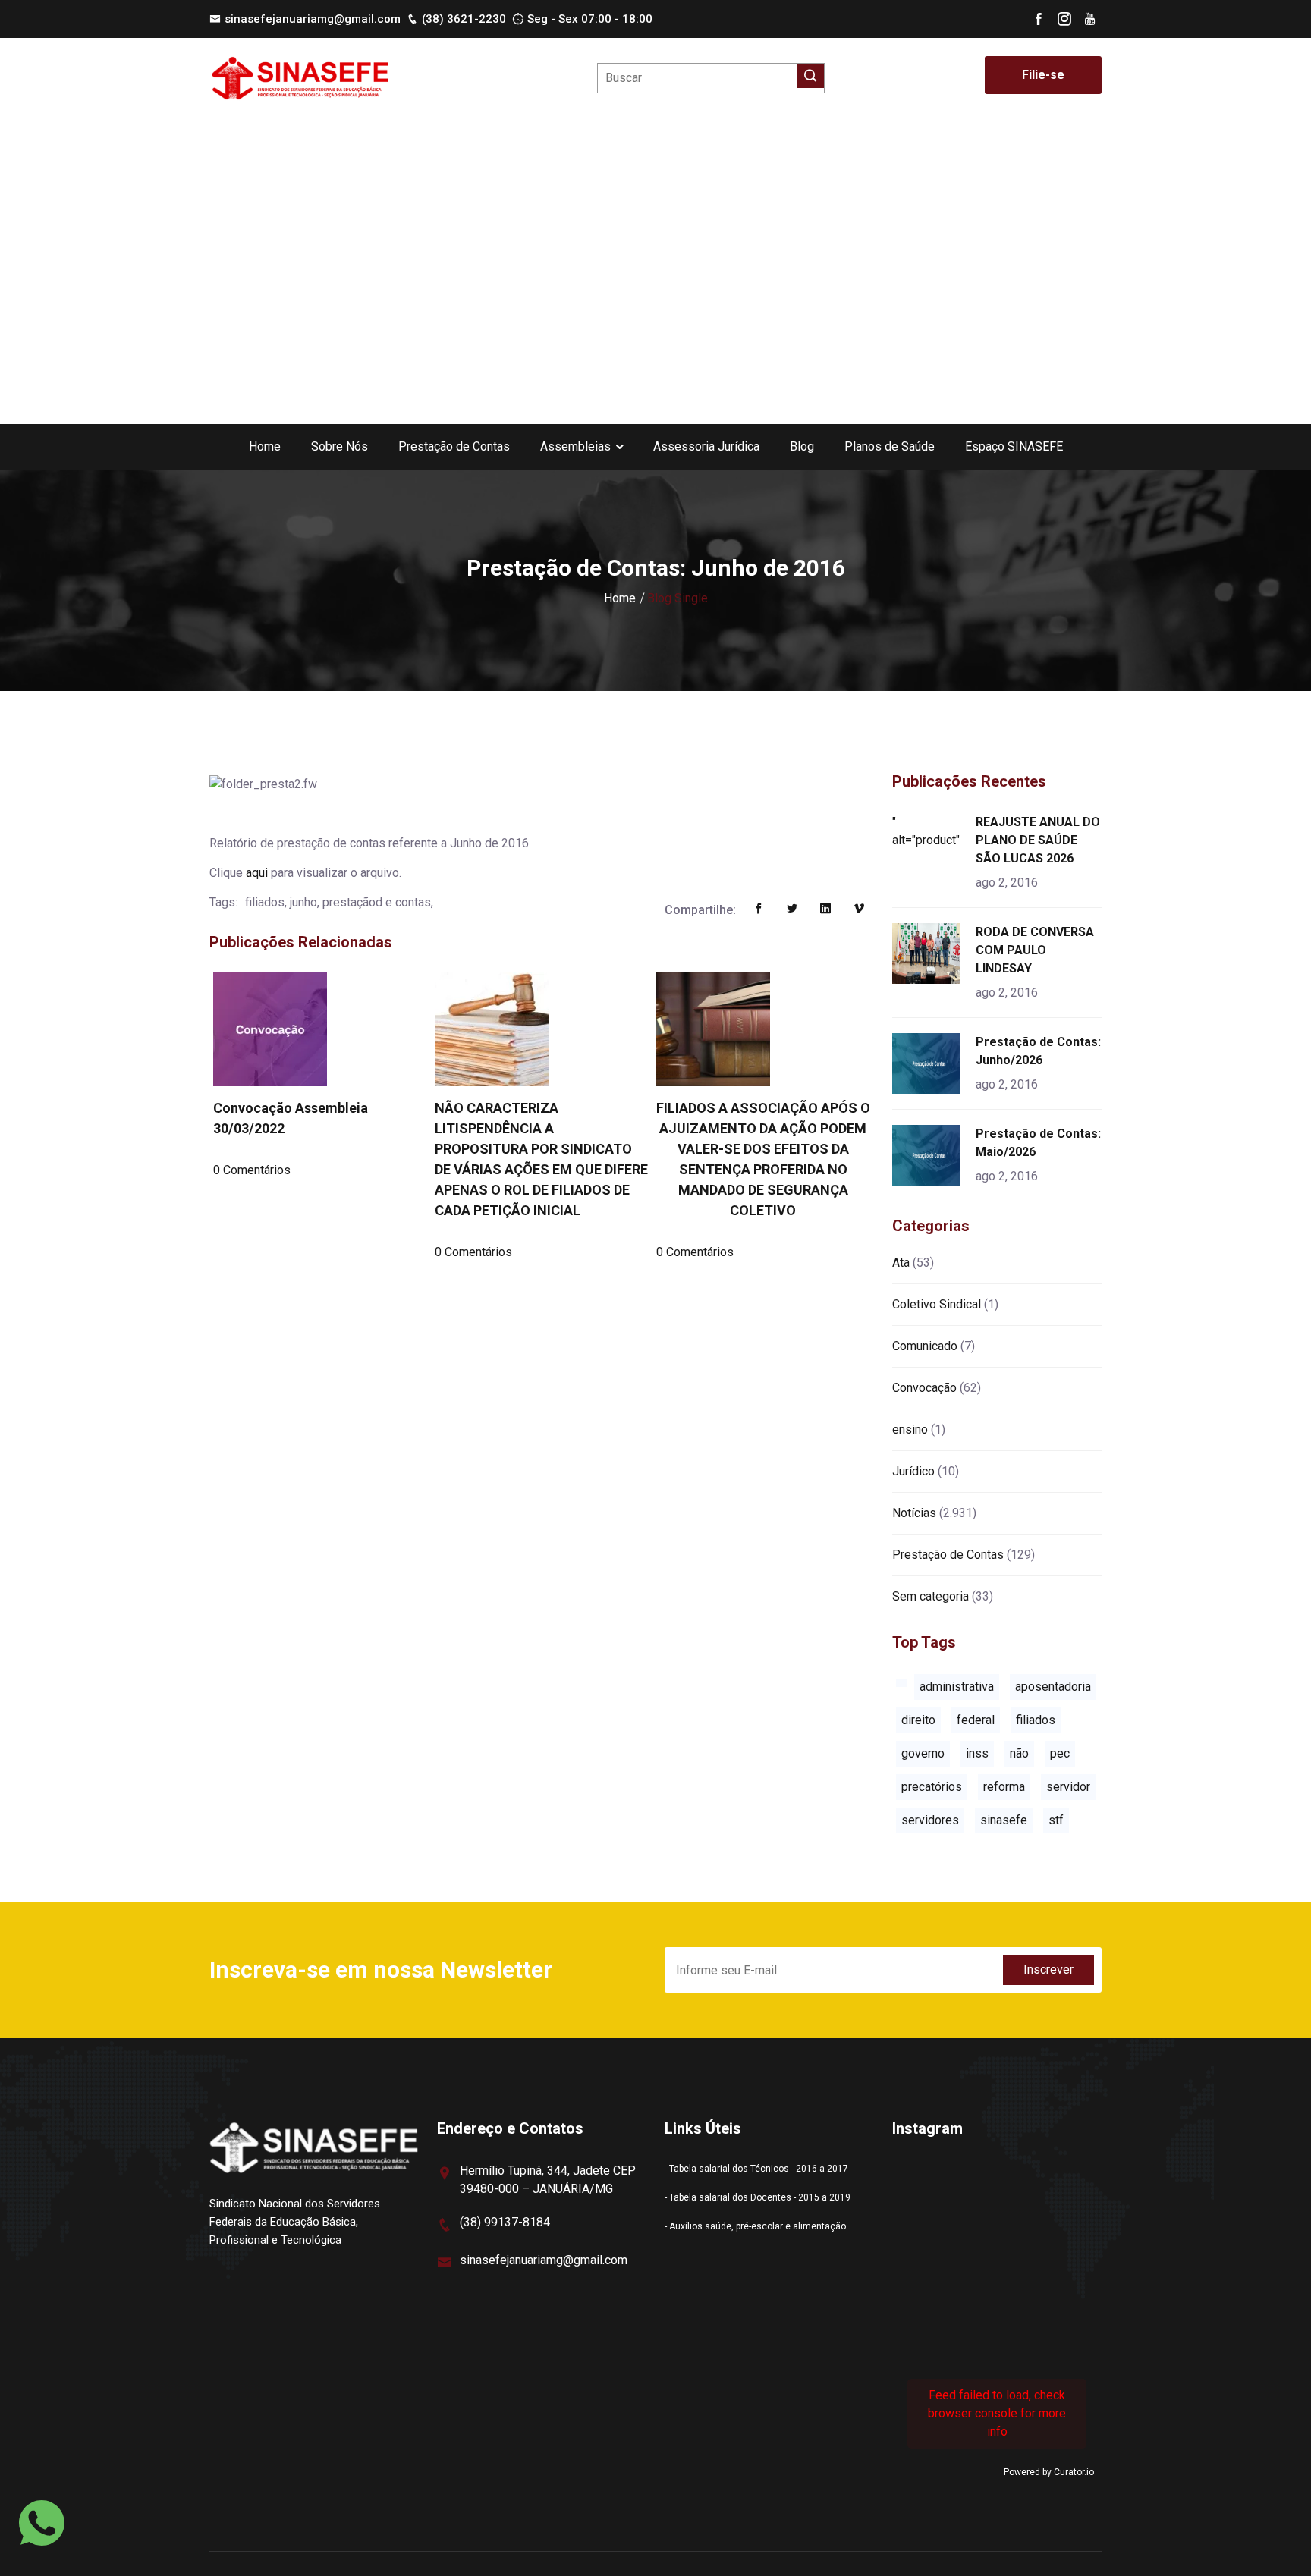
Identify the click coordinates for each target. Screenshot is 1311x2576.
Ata (901, 1263)
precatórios (932, 1787)
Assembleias (575, 446)
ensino (910, 1429)
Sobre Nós (340, 446)
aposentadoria (1053, 1687)
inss (977, 1753)
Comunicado (925, 1346)
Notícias (914, 1513)
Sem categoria (931, 1596)
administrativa (957, 1687)
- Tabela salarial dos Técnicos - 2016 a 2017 (756, 2169)
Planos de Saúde (890, 446)
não (1019, 1753)
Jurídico (913, 1471)
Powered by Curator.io (1049, 2472)
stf (1056, 1820)
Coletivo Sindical (937, 1304)
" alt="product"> (929, 831)
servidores (930, 1820)
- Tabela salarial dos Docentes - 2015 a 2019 (758, 2197)
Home (265, 446)
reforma (1004, 1787)
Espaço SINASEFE (1014, 446)
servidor (1068, 1787)
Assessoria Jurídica (706, 446)
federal (976, 1720)
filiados (1036, 1720)
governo (923, 1753)
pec (1060, 1753)
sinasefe (1004, 1820)
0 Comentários (252, 1170)
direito (918, 1720)
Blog (802, 446)
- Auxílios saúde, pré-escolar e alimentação (755, 2226)
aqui (257, 873)
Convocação (924, 1388)
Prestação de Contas (454, 446)
